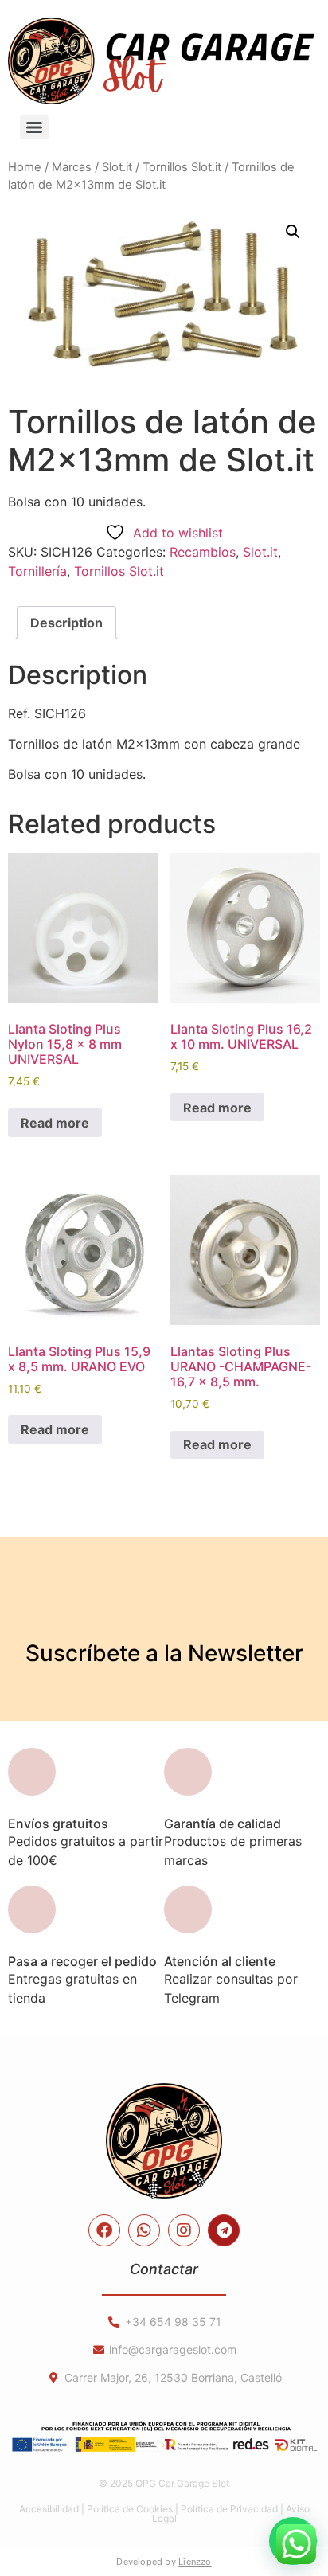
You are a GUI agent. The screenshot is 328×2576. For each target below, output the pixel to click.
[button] (293, 232)
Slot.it (117, 167)
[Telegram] (224, 2230)
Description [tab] (66, 623)
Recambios (203, 552)
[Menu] (34, 127)
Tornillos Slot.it (182, 167)
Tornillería (37, 571)
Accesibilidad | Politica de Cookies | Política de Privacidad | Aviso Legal (164, 2513)
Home (25, 167)
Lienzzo (195, 2562)
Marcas (72, 167)
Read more (55, 1123)
